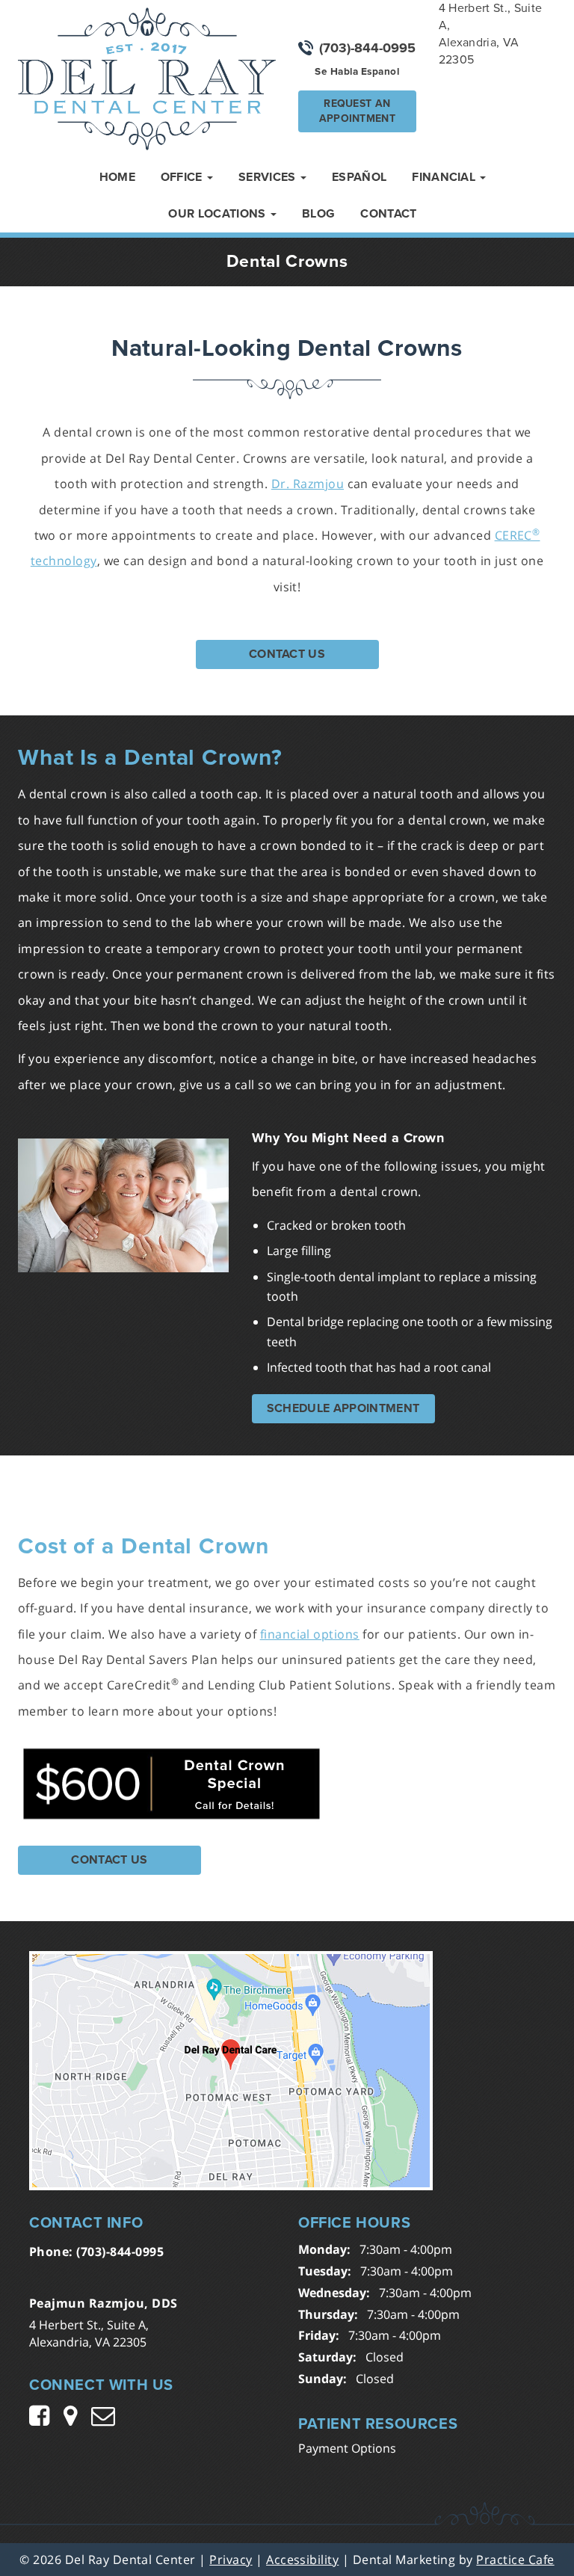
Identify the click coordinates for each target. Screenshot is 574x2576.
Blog (318, 214)
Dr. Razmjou (308, 484)
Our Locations (218, 214)
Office (183, 177)
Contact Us (287, 654)
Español (359, 177)
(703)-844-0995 (367, 48)
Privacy (231, 2560)
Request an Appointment (357, 111)
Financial (445, 177)
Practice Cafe (515, 2560)
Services (269, 177)
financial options (310, 1634)
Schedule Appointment (343, 1408)
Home (117, 177)
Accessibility (302, 2560)
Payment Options (347, 2448)
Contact (388, 214)
